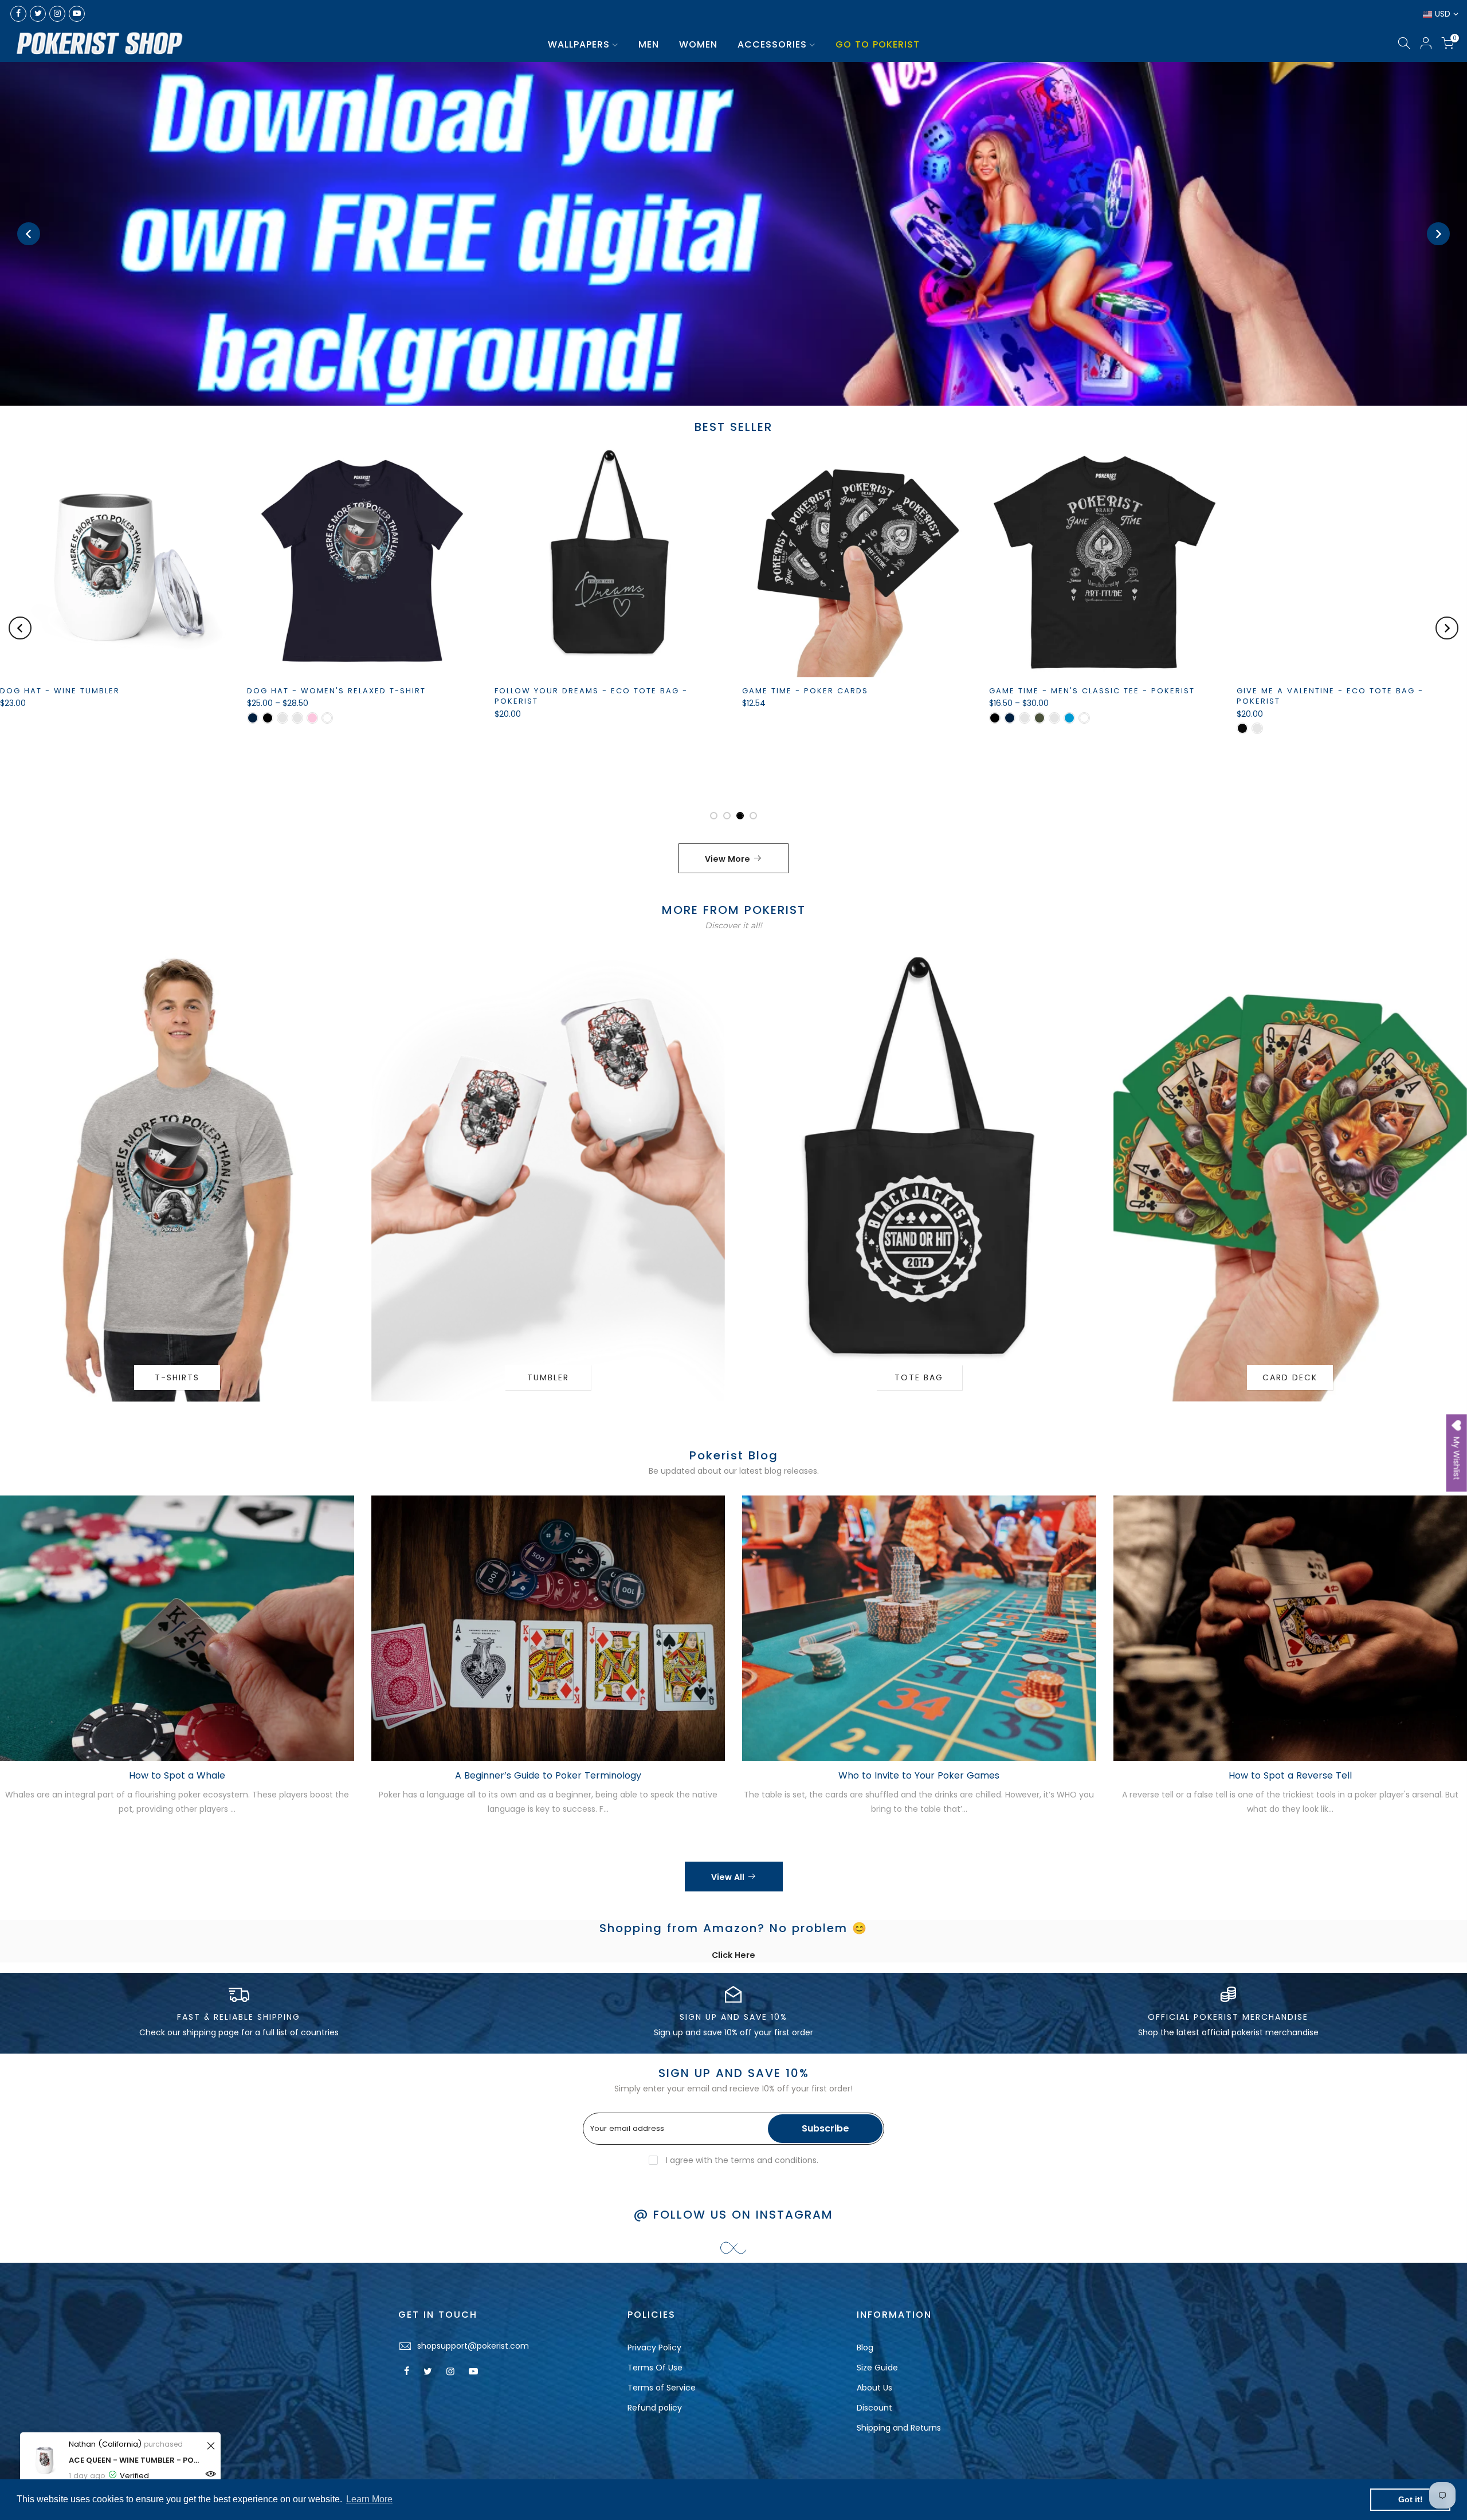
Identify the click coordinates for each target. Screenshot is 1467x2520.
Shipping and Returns (899, 2428)
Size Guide (877, 2368)
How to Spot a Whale (177, 1775)
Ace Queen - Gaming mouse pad (900, 691)
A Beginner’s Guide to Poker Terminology (548, 1775)
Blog (865, 2348)
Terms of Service (662, 2388)
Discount (874, 2408)
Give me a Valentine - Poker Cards (413, 691)
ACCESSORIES (772, 44)
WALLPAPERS (579, 44)
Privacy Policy (654, 2348)
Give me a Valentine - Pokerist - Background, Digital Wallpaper (655, 773)
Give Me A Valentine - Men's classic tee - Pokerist (182, 696)
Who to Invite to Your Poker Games (919, 1775)
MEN (649, 44)
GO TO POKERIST (878, 44)
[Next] (1438, 234)
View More (727, 859)
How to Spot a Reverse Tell (1290, 1775)
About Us (874, 2388)
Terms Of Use (655, 2368)
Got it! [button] (1411, 2499)
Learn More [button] (369, 2499)
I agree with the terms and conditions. (741, 2160)
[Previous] (29, 234)
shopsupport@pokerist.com (473, 2346)
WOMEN (698, 44)
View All (728, 1877)
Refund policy (655, 2408)
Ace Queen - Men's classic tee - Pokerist (1172, 691)
